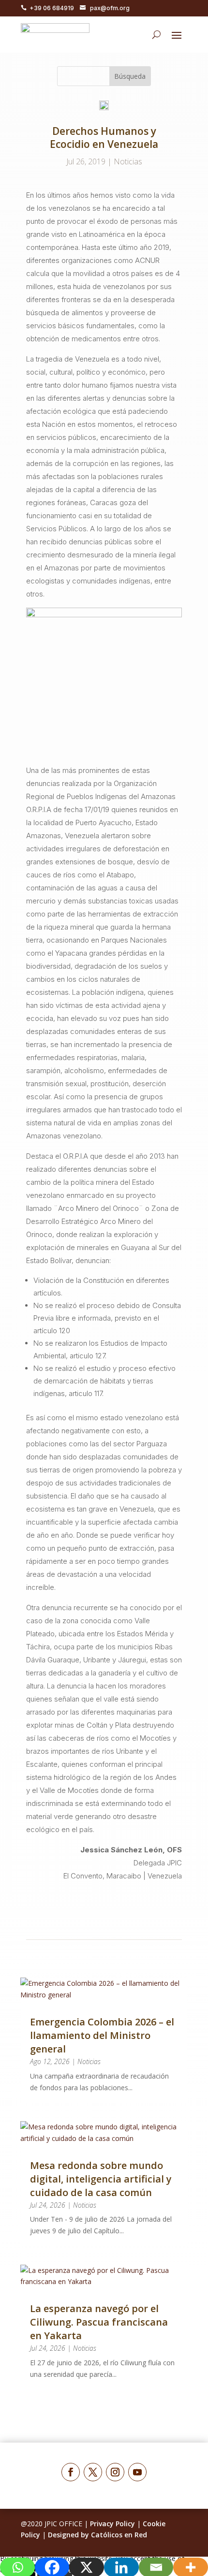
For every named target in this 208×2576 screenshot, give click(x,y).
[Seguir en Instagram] (115, 2472)
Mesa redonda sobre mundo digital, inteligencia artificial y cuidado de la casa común (101, 2179)
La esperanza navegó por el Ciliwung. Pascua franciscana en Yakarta (99, 2322)
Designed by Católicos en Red (97, 2535)
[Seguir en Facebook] (71, 2472)
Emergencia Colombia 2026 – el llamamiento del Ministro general (102, 2035)
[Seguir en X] (93, 2472)
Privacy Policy (112, 2524)
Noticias (128, 161)
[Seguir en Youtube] (137, 2472)
